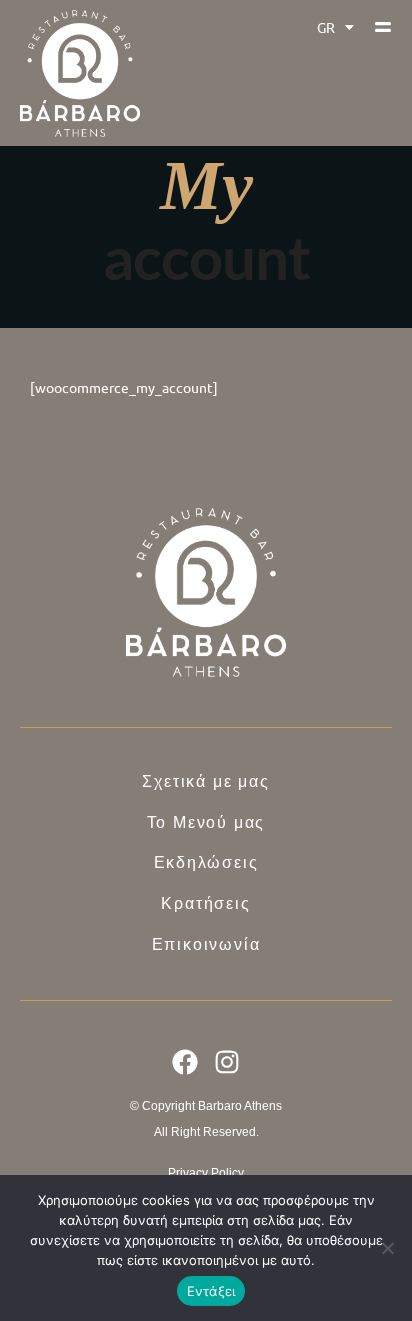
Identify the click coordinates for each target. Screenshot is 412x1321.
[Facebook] (185, 1062)
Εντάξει (211, 1291)
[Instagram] (228, 1062)
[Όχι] (387, 1248)
